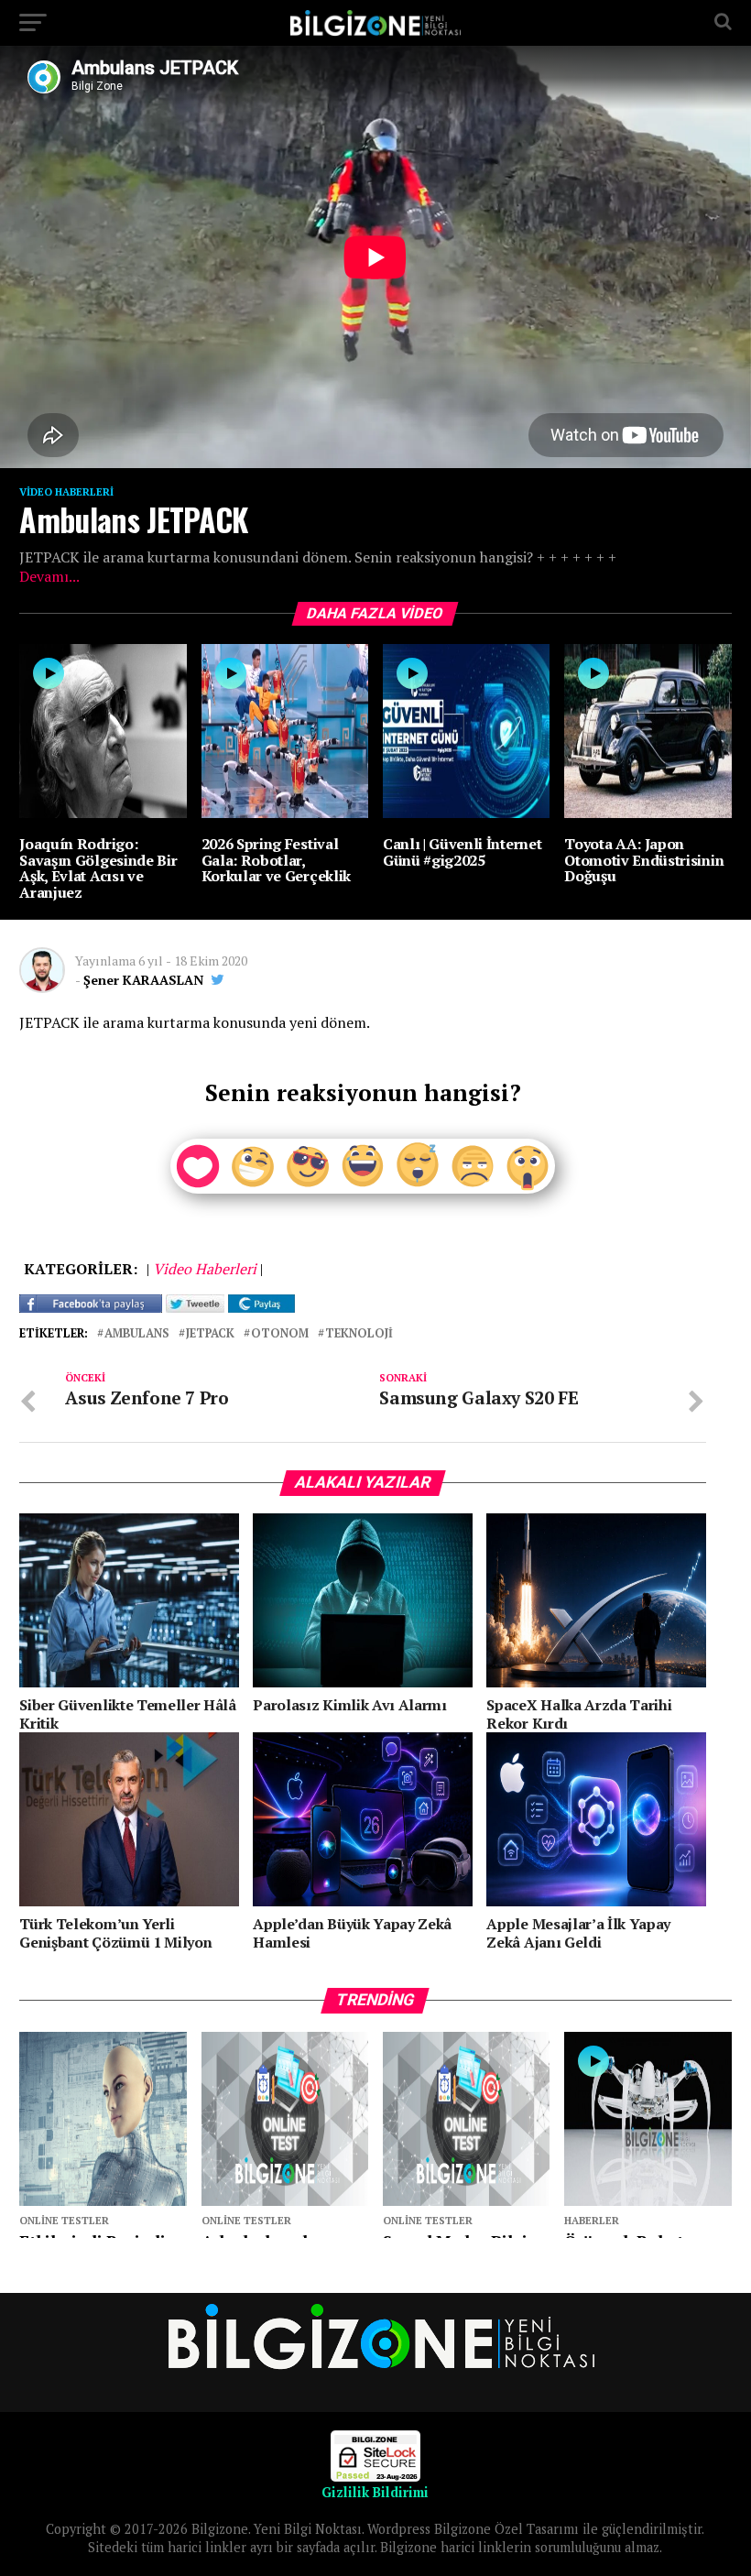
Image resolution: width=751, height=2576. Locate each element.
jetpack (210, 1334)
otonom (280, 1334)
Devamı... (49, 576)
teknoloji (359, 1334)
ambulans (137, 1334)
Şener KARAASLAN (143, 980)
